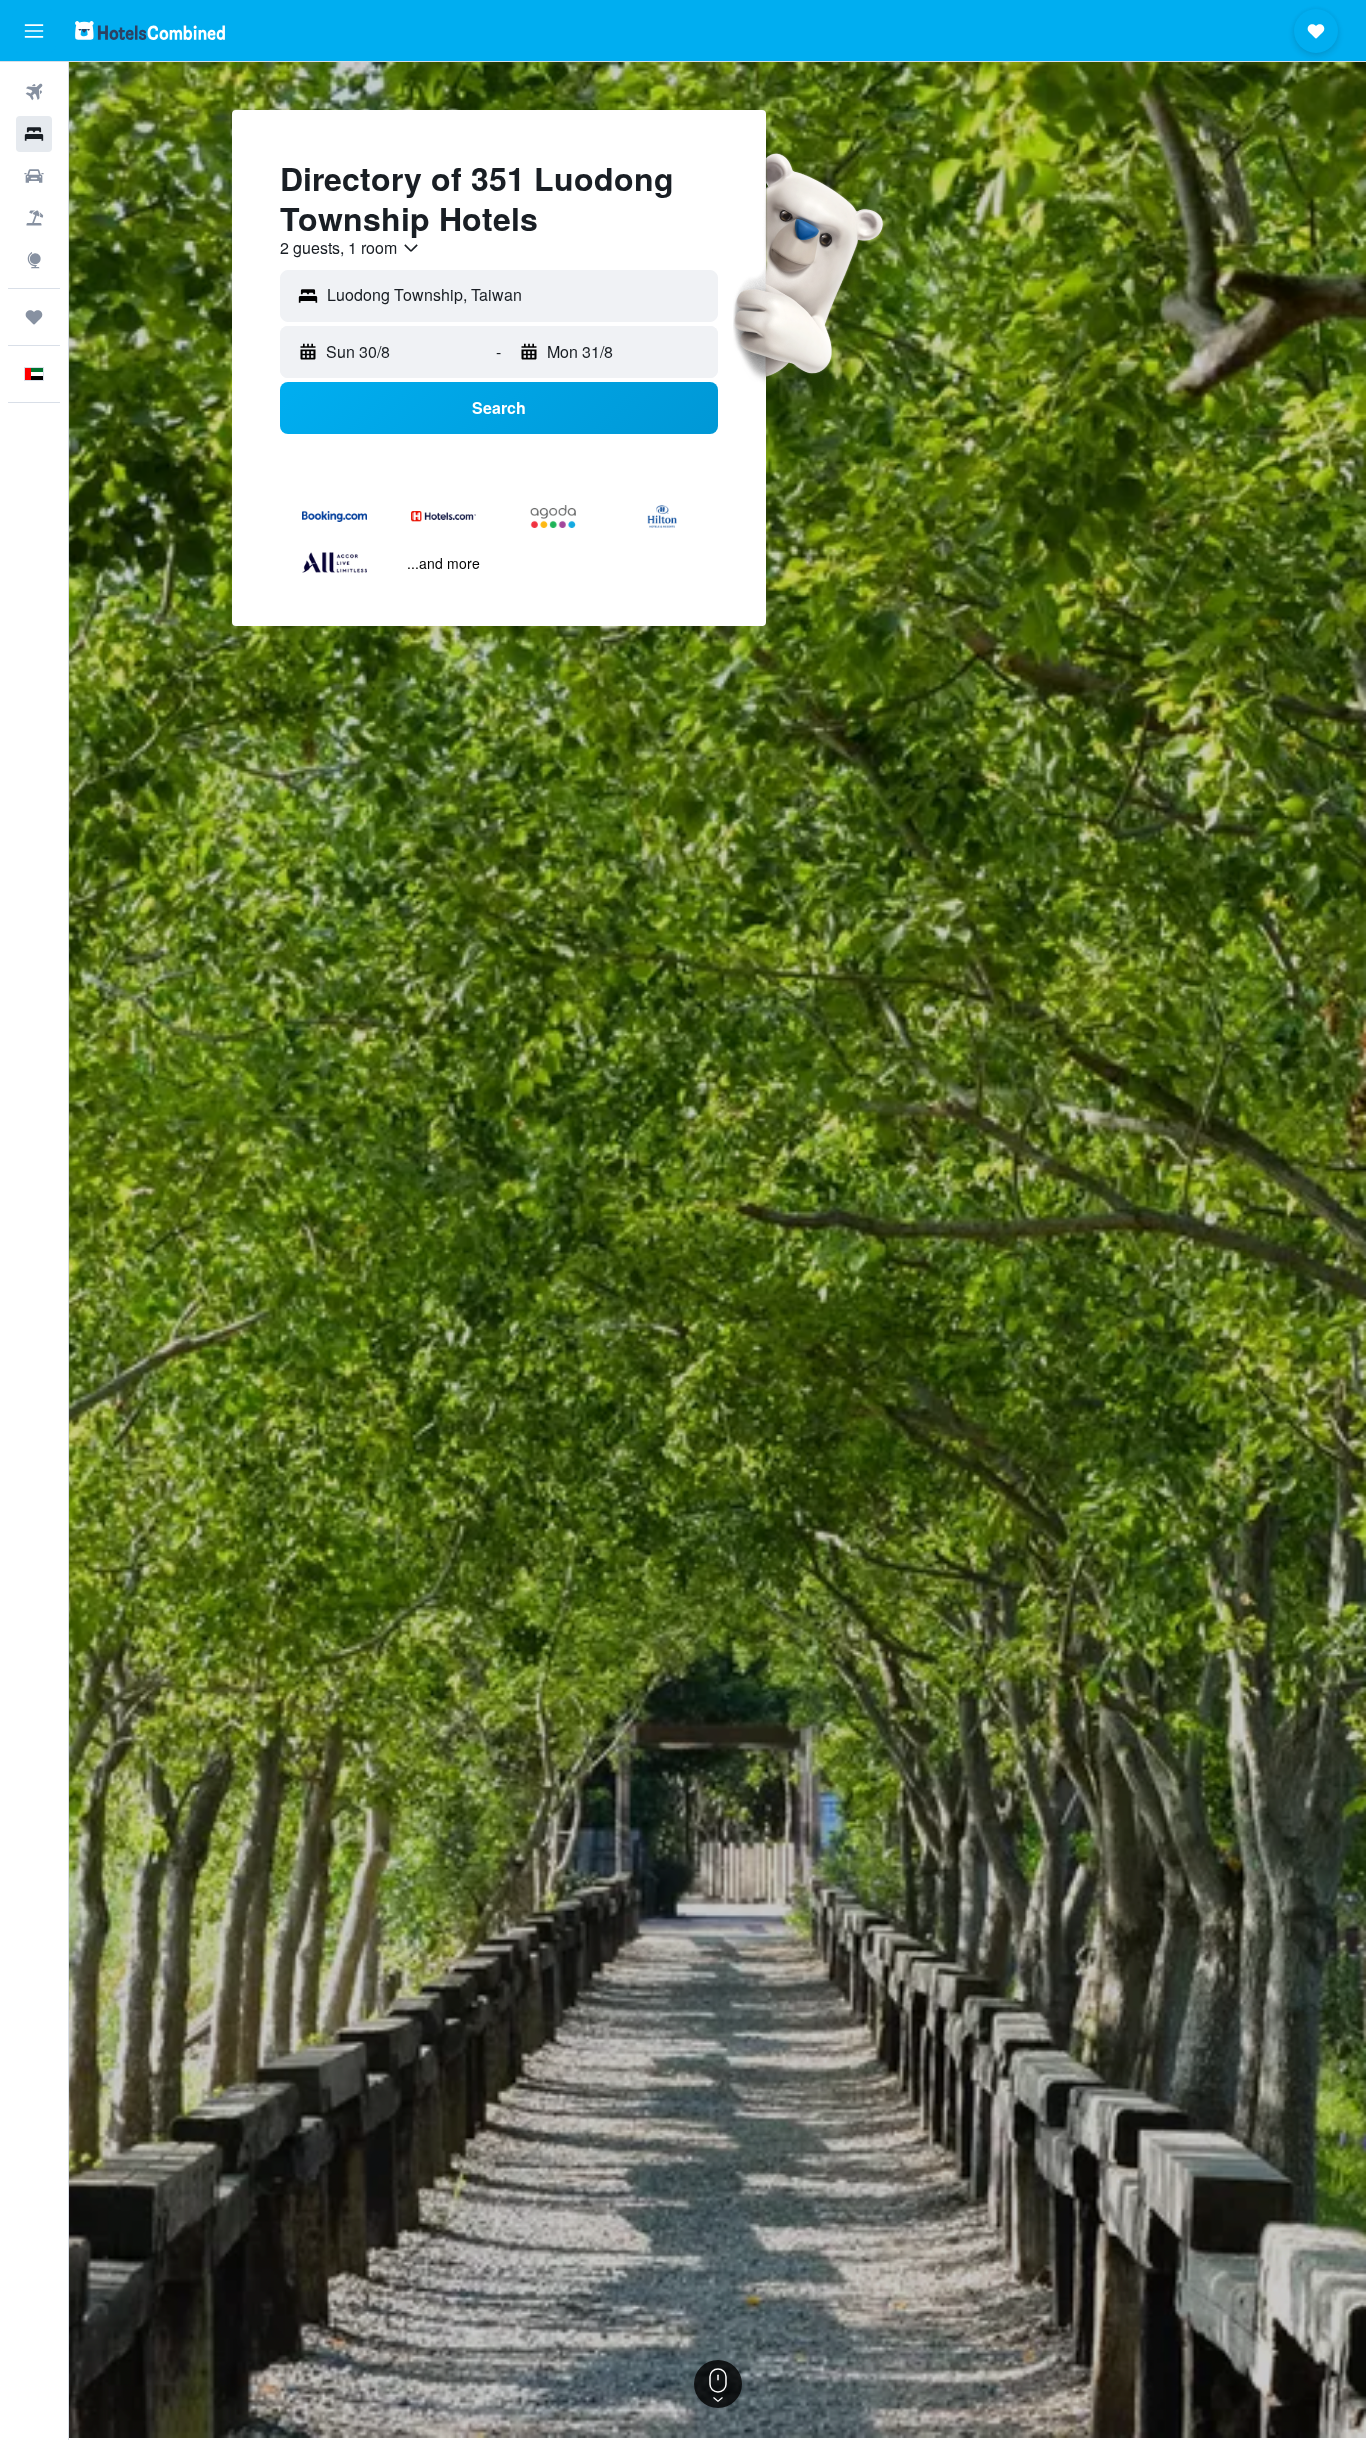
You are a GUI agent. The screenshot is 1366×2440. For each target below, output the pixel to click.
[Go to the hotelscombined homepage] (150, 30)
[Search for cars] (34, 176)
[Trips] (34, 317)
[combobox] (350, 248)
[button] (34, 31)
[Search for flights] (34, 92)
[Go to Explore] (34, 260)
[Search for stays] (34, 134)
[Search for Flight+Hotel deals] (34, 218)
